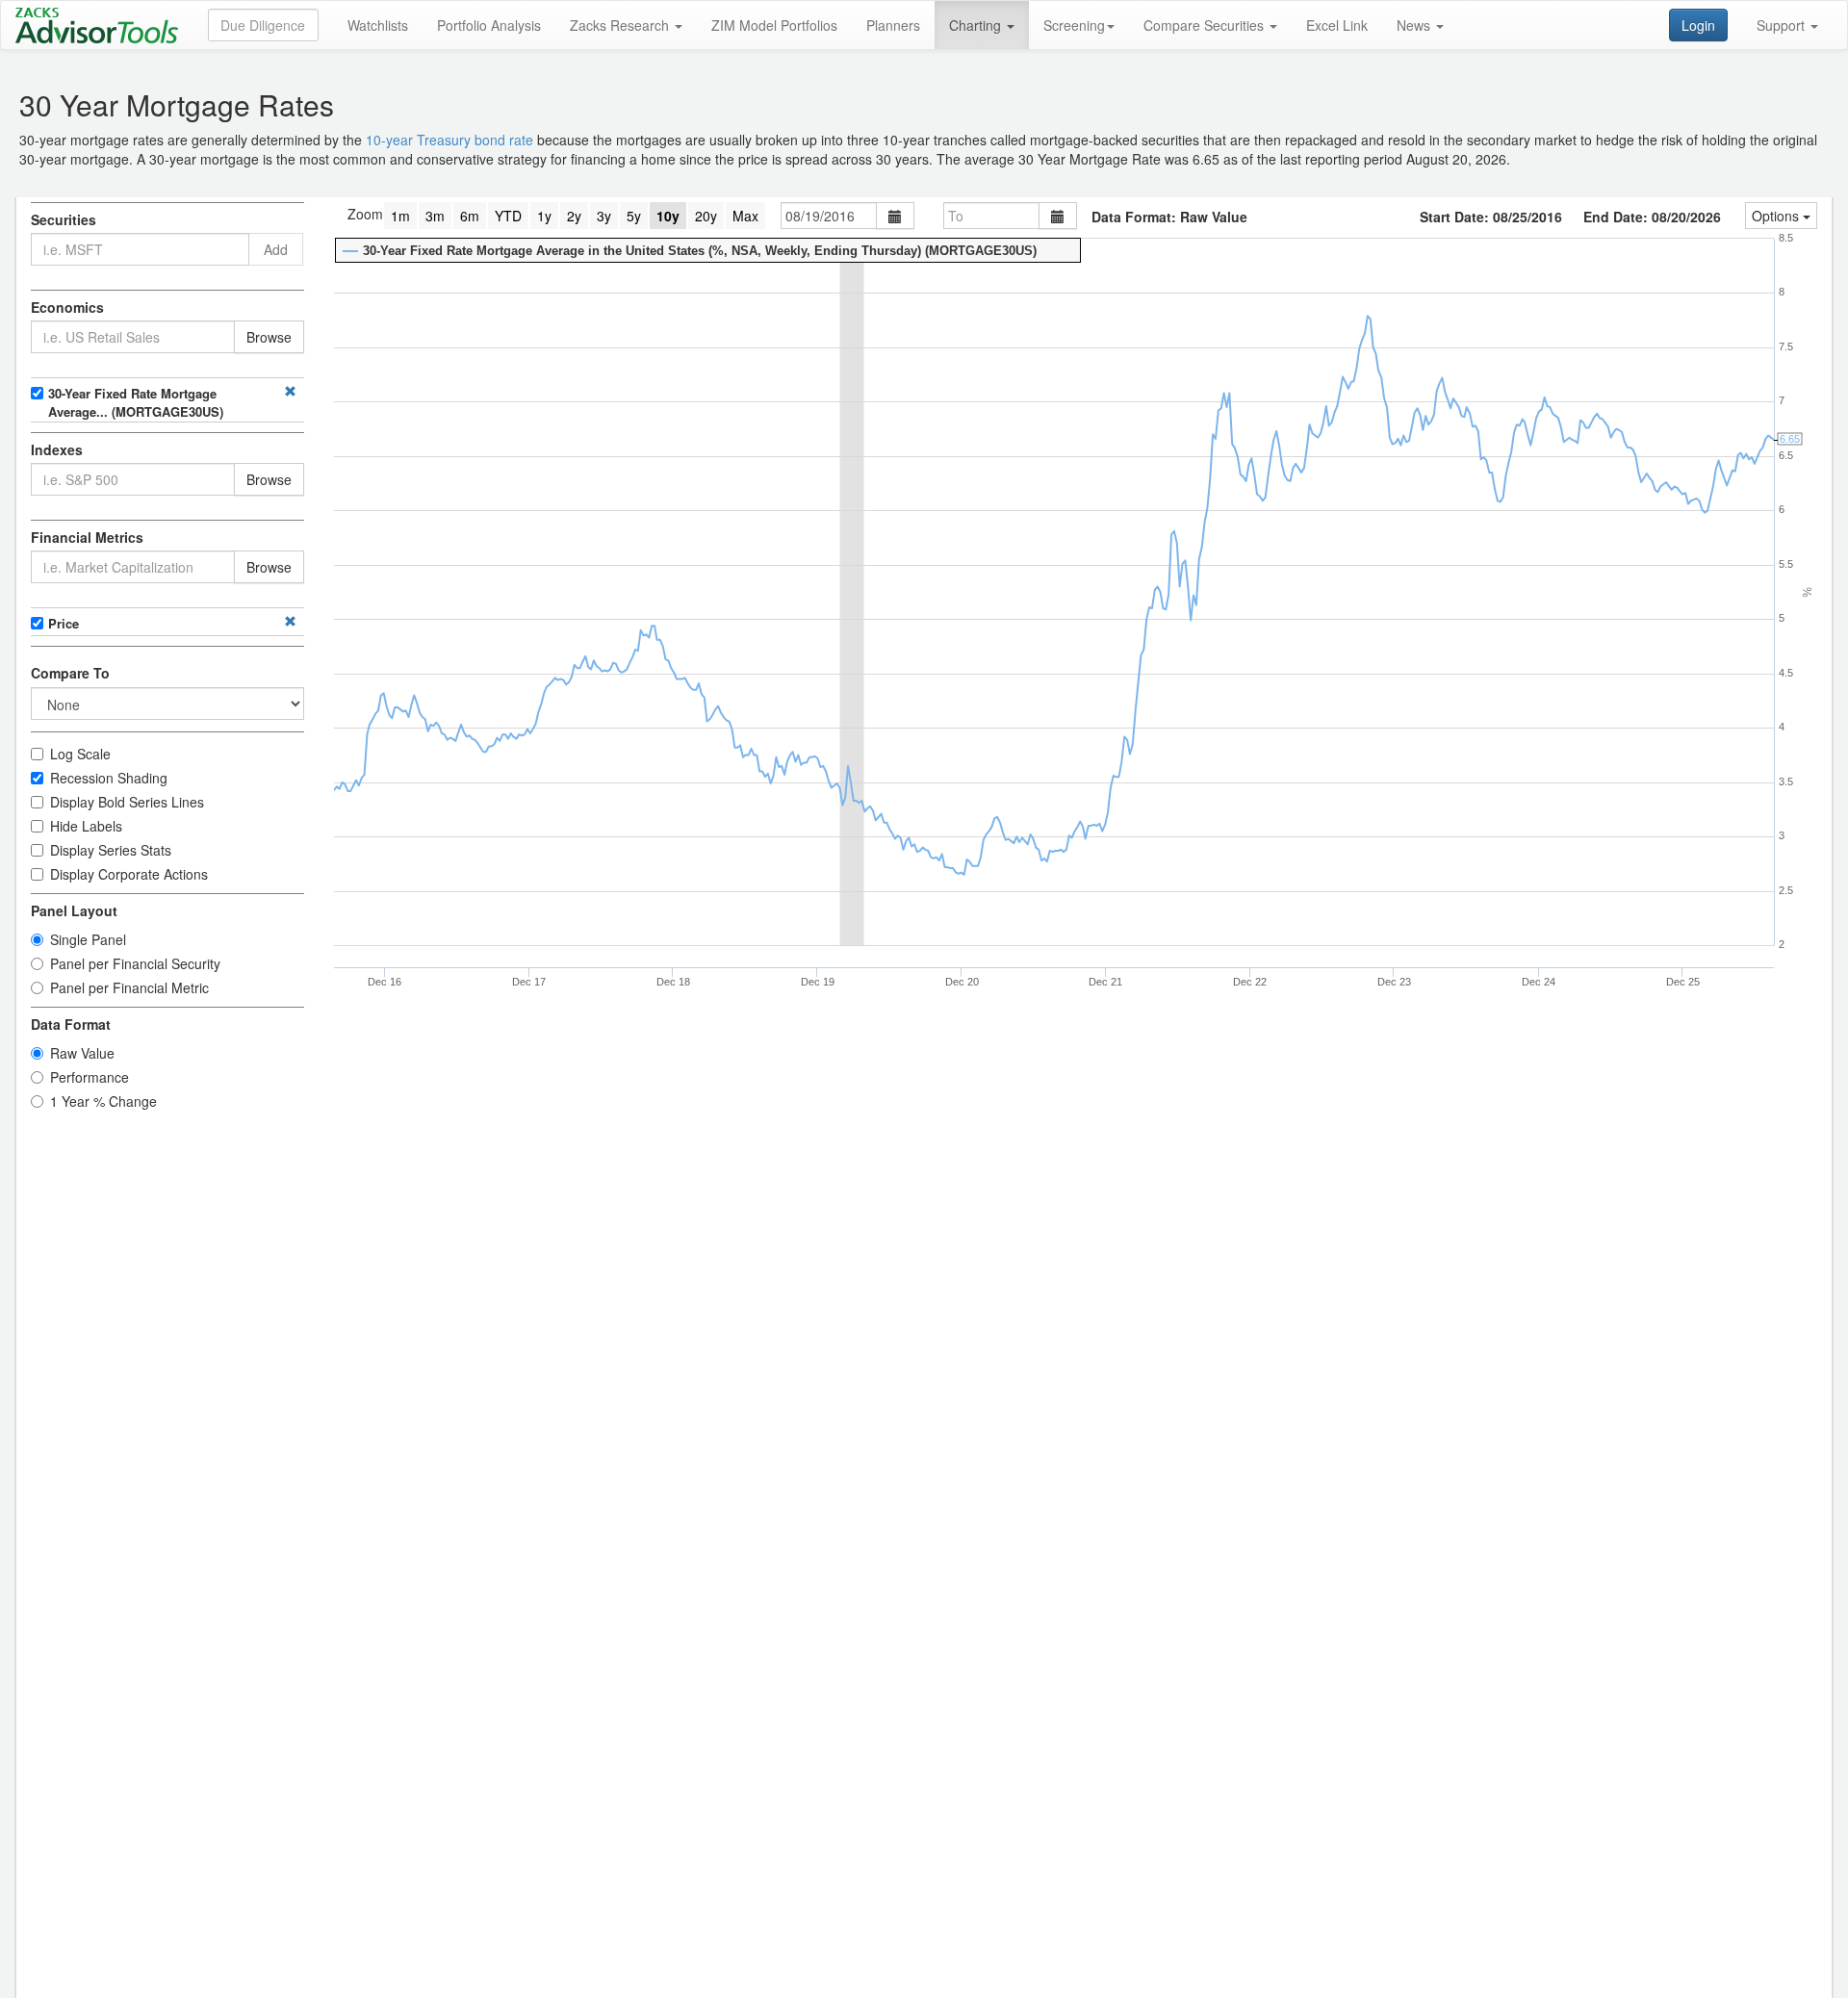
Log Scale (80, 754)
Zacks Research (621, 25)
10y (668, 216)
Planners (893, 25)
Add (276, 249)
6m (470, 216)
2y (574, 216)
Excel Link (1337, 25)
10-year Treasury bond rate (449, 140)
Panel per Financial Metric (129, 987)
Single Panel (88, 939)
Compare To (70, 673)
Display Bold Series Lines (127, 802)
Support (1783, 25)
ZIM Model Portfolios (774, 25)
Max (745, 216)
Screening (1074, 25)
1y (544, 216)
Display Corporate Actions (129, 874)
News (1415, 25)
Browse (269, 337)
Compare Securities (1206, 25)
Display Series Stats (111, 850)
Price (64, 623)
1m (400, 216)
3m (435, 216)
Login (1698, 25)
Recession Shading (109, 778)
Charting (977, 25)
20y (706, 216)
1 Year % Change (103, 1101)
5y (634, 216)
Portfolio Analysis (489, 25)
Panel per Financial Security (135, 963)
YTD (508, 216)
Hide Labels (86, 826)
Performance (90, 1077)
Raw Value (82, 1053)
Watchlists (378, 25)
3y (604, 216)
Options (1777, 216)
